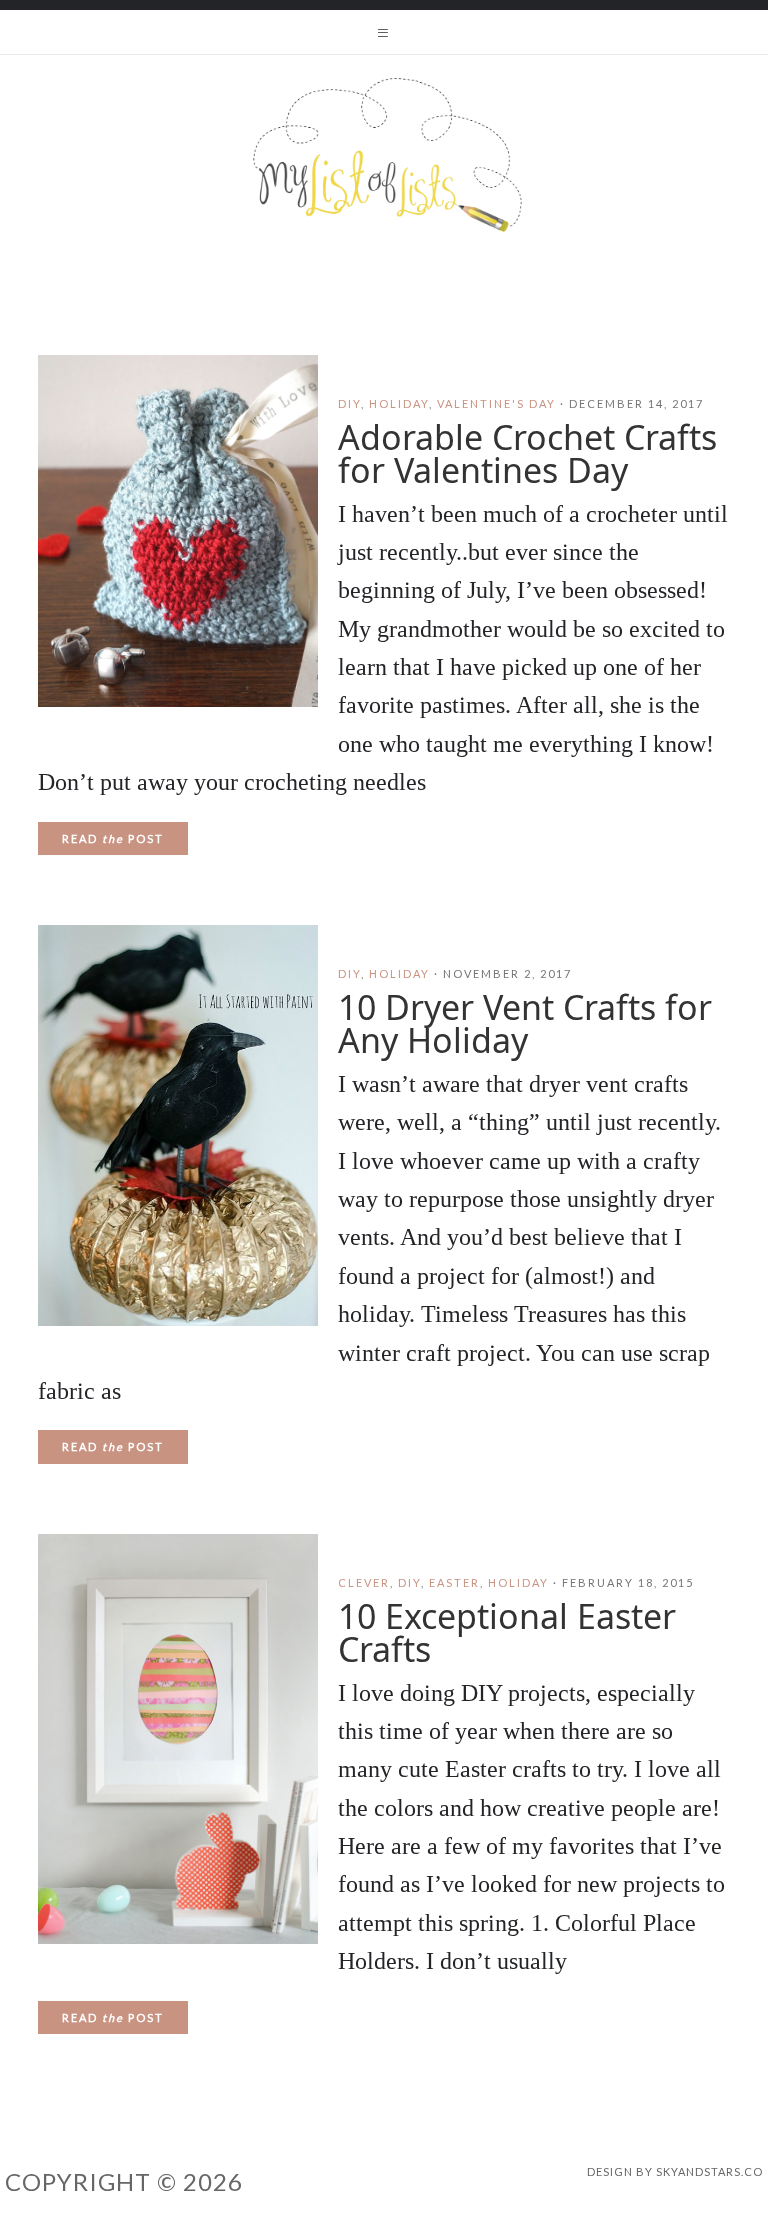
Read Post (113, 838)
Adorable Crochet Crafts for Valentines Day (527, 453)
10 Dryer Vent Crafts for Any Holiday (525, 1023)
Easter (454, 1582)
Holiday (399, 403)
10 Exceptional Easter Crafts (507, 1632)
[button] (384, 32)
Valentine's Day (496, 403)
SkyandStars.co (709, 2171)
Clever (364, 1582)
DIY (349, 403)
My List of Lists (384, 155)
